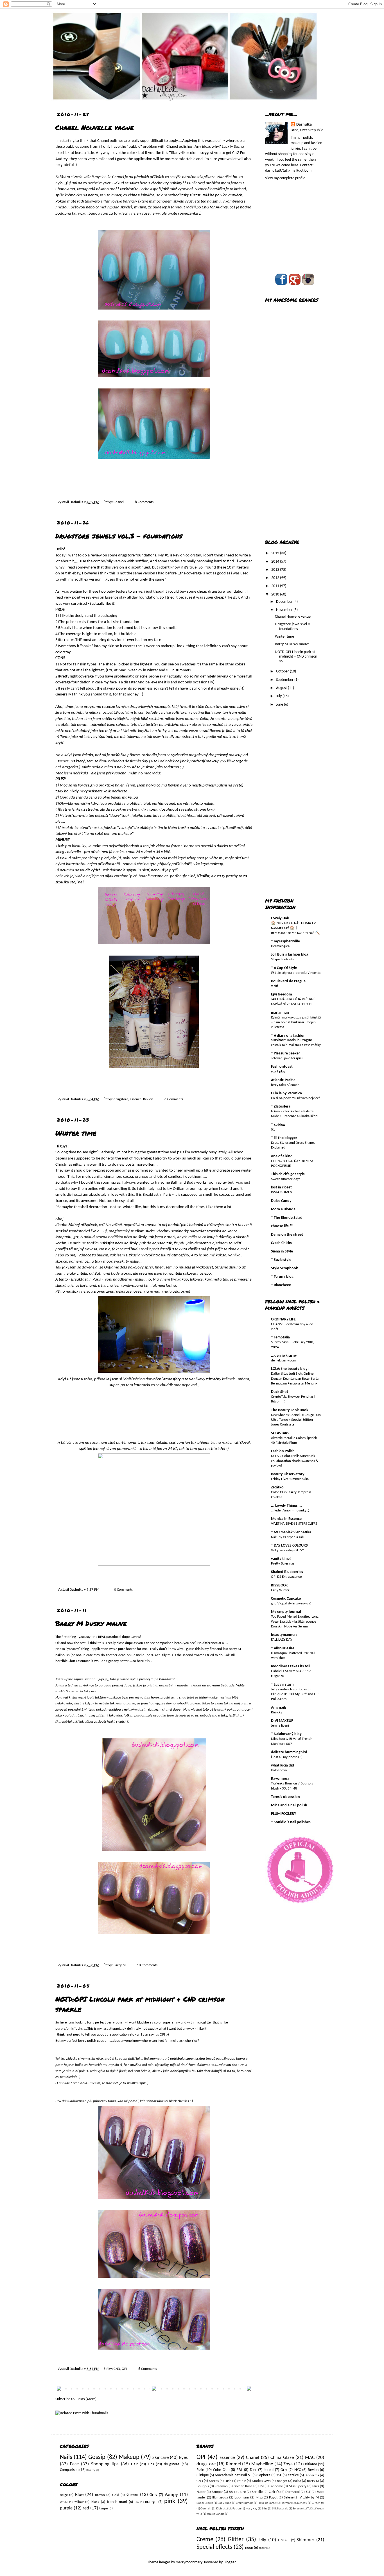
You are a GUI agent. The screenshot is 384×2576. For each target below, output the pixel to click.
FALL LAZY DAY (282, 1640)
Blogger (230, 2562)
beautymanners (284, 1635)
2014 (276, 562)
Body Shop (224, 2503)
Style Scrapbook (284, 1268)
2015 (276, 553)
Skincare (161, 2458)
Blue (79, 2495)
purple (66, 2508)
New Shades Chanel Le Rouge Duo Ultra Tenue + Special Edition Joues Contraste (296, 1420)
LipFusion (235, 2509)
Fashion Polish (283, 1451)
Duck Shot (280, 1392)
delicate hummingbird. (290, 1752)
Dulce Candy (281, 1201)
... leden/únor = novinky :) (290, 1510)
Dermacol (292, 2492)
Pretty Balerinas (283, 1564)
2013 (276, 570)
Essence (136, 1099)
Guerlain (206, 2509)
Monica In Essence (286, 1519)
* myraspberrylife (285, 941)
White (64, 2502)
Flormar (286, 2503)
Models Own (261, 2481)
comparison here (168, 1643)
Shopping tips (105, 2464)
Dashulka (77, 502)
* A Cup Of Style (284, 968)
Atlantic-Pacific (283, 1080)
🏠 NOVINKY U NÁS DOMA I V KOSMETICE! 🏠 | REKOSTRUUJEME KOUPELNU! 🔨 (295, 928)
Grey (153, 2495)
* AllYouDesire (283, 1648)
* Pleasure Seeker (285, 1053)
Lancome (276, 2486)
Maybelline (262, 2464)
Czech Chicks (281, 1243)
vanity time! (281, 1559)
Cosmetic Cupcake (286, 1599)
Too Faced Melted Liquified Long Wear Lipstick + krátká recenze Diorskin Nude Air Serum (295, 1622)
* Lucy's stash (282, 1685)
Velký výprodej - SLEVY (287, 1550)
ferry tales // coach (285, 1085)
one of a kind (282, 1156)
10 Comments (147, 1965)
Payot (273, 2498)
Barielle (257, 2492)
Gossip (97, 2457)
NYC (298, 2470)
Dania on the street (287, 1235)
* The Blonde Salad (287, 1218)
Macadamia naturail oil (233, 2475)
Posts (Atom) (86, 2399)
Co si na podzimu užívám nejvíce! (295, 1098)
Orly (284, 2470)
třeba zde (228, 1685)
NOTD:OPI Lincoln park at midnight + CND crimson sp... (296, 657)
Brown (100, 2495)
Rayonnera (280, 1779)
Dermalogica (280, 946)
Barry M (120, 1965)
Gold (116, 2495)
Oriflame (310, 2464)
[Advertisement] (288, 444)
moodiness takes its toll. (291, 1666)
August (282, 688)
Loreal (269, 2470)
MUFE (242, 2481)
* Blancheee (281, 1285)
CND (117, 2369)
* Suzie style (281, 1260)
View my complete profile (285, 178)
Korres (214, 2481)
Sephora (264, 2475)
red (86, 2508)
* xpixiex (278, 1125)
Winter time (76, 1133)
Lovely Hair (280, 918)
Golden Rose (243, 2486)
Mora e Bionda (283, 1209)
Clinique (203, 2475)
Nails (66, 2457)
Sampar (217, 2492)
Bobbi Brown (205, 2503)
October (283, 671)
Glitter (236, 2540)
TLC (310, 2509)
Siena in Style (282, 1251)
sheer (262, 2548)
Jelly (262, 2540)
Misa (259, 2498)
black (95, 2502)
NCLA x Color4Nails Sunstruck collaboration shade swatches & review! (295, 1461)
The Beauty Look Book (290, 1410)
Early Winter (280, 1590)
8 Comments (144, 502)
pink (170, 2501)
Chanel (119, 502)
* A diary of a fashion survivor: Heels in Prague (292, 1038)
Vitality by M (309, 2498)
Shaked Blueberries (287, 1572)
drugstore (121, 1099)
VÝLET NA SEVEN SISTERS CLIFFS (294, 1524)
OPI (124, 2369)
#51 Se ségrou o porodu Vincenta (296, 973)
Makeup (129, 2457)
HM (261, 2486)
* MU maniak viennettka (291, 1532)
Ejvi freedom (281, 994)
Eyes (183, 2458)
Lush (228, 2481)
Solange (298, 2509)
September (285, 680)
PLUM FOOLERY (284, 1814)
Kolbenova (279, 1770)
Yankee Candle (215, 2514)
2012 (276, 578)
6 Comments (174, 1099)
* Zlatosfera (281, 1107)
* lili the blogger (284, 1138)
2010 (276, 594)
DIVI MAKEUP (282, 1721)
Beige (64, 2495)
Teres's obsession (285, 1797)
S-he (265, 2509)
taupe (103, 2509)
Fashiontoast (282, 1067)
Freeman (221, 2486)
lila (137, 2502)
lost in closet (281, 1187)
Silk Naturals (280, 2509)
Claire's (274, 2492)
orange (151, 2502)
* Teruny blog (282, 1277)
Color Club (221, 2470)
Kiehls (220, 2509)
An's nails (279, 1708)
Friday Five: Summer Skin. (290, 1479)
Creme (205, 2540)
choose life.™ (282, 1226)
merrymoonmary (189, 2562)
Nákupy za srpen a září (288, 1537)
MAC (310, 2458)
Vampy (171, 2495)
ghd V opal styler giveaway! (291, 1603)
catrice (293, 2475)
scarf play (278, 1071)
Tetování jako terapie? (287, 1058)
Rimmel (233, 2464)
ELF (308, 2492)
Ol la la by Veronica (286, 1093)
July (279, 696)
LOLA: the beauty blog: (290, 1369)
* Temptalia (280, 1337)
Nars (316, 2486)
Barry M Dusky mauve (91, 1623)
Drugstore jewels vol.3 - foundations (119, 536)
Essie (200, 2470)
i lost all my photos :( (286, 1757)
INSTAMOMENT (282, 1192)
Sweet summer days (286, 1179)
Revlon (148, 1099)
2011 (276, 586)
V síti (275, 986)
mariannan (280, 1013)
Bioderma (312, 2475)
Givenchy (301, 2503)
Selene (289, 2498)
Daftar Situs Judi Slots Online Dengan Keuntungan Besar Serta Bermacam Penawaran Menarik (295, 1379)
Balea (297, 2481)
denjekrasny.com (284, 1360)
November (285, 610)
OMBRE (284, 2540)
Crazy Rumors (244, 2503)
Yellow (79, 2502)
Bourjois (203, 2486)
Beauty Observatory (288, 1474)
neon (249, 2548)
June (280, 705)
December (285, 602)
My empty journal (286, 1612)
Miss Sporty (297, 2486)
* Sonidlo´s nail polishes (291, 1822)
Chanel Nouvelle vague (95, 127)
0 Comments (123, 1590)
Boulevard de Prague (288, 981)
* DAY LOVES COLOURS (289, 1546)
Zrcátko (277, 1487)
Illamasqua (220, 2498)
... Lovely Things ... (286, 1506)
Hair (134, 2464)
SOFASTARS (280, 1433)
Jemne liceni (280, 1726)
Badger (282, 2481)
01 (273, 1130)
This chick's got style (288, 1174)
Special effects (214, 2547)
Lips (151, 2464)
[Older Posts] (249, 2390)
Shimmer (305, 2540)
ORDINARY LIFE (283, 1319)
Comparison (69, 2470)
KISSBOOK (279, 1585)
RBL (240, 2470)
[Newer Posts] (59, 2390)
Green (132, 2495)
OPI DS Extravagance (286, 1577)
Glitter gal (318, 2503)
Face (74, 2464)
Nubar (201, 2492)
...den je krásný (284, 1356)
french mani (117, 2502)
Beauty (91, 2470)
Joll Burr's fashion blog (290, 955)
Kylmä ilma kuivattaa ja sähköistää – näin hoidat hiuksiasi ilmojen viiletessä (296, 1022)
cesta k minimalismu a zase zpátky (296, 1045)
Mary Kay (251, 2509)
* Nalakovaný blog (286, 1734)
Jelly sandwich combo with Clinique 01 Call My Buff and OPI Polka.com (295, 1694)
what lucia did (283, 1766)
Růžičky (277, 1712)
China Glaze (282, 2458)
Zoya (288, 2464)
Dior (253, 2470)
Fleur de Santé (267, 2503)
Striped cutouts (282, 959)
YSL (279, 2475)
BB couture (237, 2492)
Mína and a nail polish (289, 1805)
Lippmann (242, 2498)
